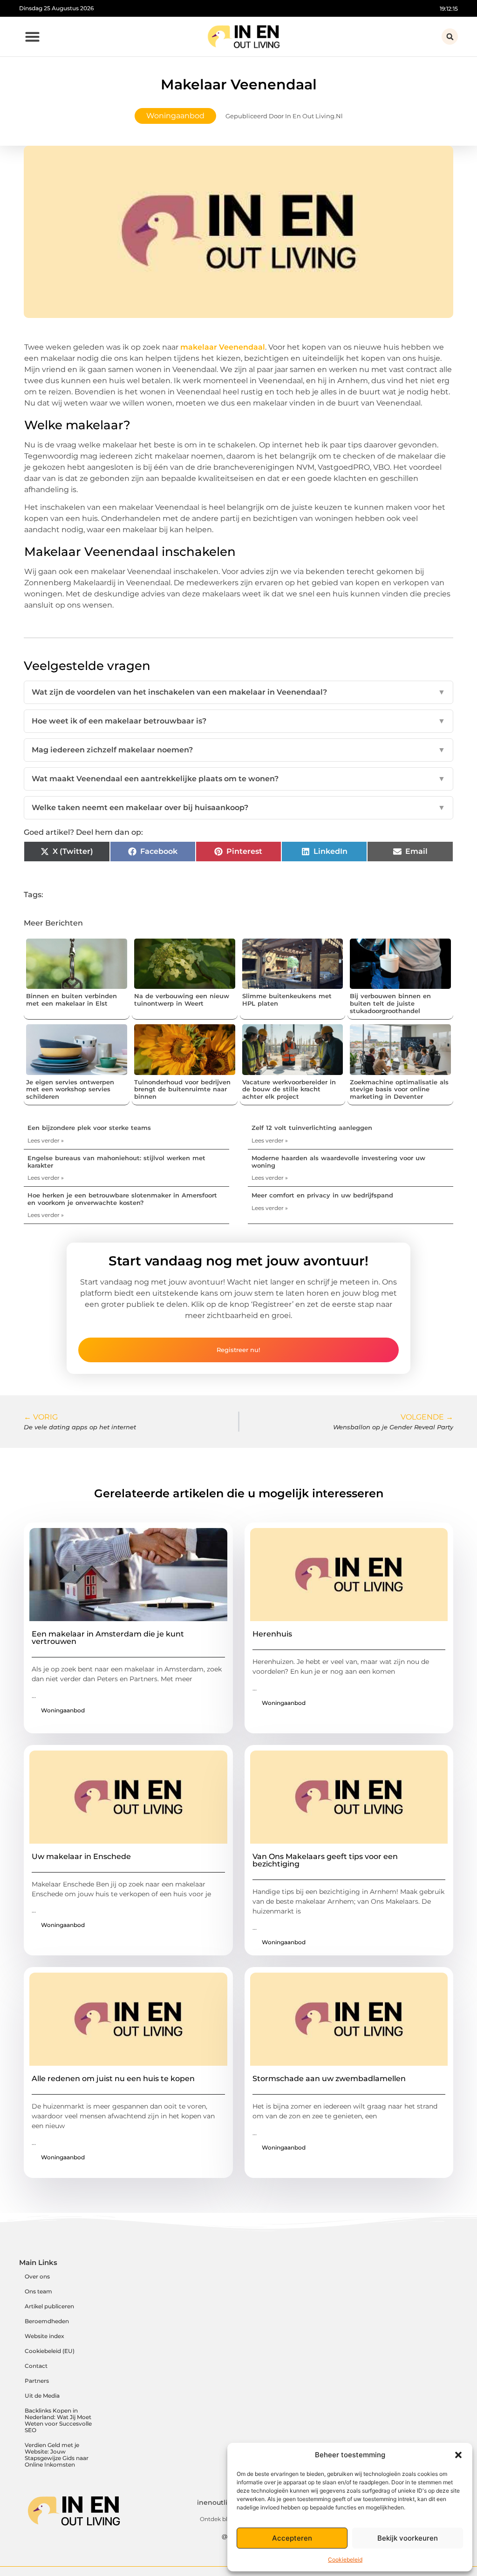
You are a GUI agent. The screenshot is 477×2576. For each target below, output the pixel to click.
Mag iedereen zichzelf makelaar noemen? (238, 750)
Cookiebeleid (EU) (50, 2351)
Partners (37, 2381)
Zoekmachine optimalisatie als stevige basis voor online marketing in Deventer (399, 1089)
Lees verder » (46, 1140)
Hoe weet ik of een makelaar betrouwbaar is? (238, 721)
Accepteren (292, 2538)
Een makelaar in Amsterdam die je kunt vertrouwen (108, 1638)
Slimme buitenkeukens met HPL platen (287, 1000)
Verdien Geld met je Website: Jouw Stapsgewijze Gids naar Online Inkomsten (57, 2455)
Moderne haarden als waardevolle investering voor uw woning (338, 1162)
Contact (36, 2366)
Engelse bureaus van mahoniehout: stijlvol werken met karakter (116, 1162)
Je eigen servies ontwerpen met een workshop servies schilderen (70, 1089)
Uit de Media (42, 2396)
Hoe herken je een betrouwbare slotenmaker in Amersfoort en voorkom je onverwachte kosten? (122, 1199)
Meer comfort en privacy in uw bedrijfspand (322, 1195)
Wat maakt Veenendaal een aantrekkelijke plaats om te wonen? (238, 779)
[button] (458, 2455)
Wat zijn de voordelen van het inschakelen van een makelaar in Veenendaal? (238, 692)
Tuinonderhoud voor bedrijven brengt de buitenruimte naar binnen (182, 1089)
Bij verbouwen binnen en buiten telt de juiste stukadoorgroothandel (390, 1003)
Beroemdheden (47, 2321)
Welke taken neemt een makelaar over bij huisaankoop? (238, 808)
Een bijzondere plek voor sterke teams (89, 1128)
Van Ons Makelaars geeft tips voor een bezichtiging (325, 1860)
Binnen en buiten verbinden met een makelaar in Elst (72, 1000)
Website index (44, 2336)
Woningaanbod (175, 116)
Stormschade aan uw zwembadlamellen (329, 2079)
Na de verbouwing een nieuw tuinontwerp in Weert (182, 1000)
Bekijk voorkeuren (408, 2538)
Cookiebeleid (345, 2559)
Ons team (38, 2291)
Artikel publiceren (49, 2306)
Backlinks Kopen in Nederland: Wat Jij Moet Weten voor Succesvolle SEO (58, 2420)
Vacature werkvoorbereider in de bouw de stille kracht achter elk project (289, 1089)
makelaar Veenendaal (222, 347)
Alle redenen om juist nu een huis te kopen (113, 2079)
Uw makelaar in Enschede (81, 1856)
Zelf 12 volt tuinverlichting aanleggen (312, 1128)
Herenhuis (272, 1634)
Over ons (37, 2276)
